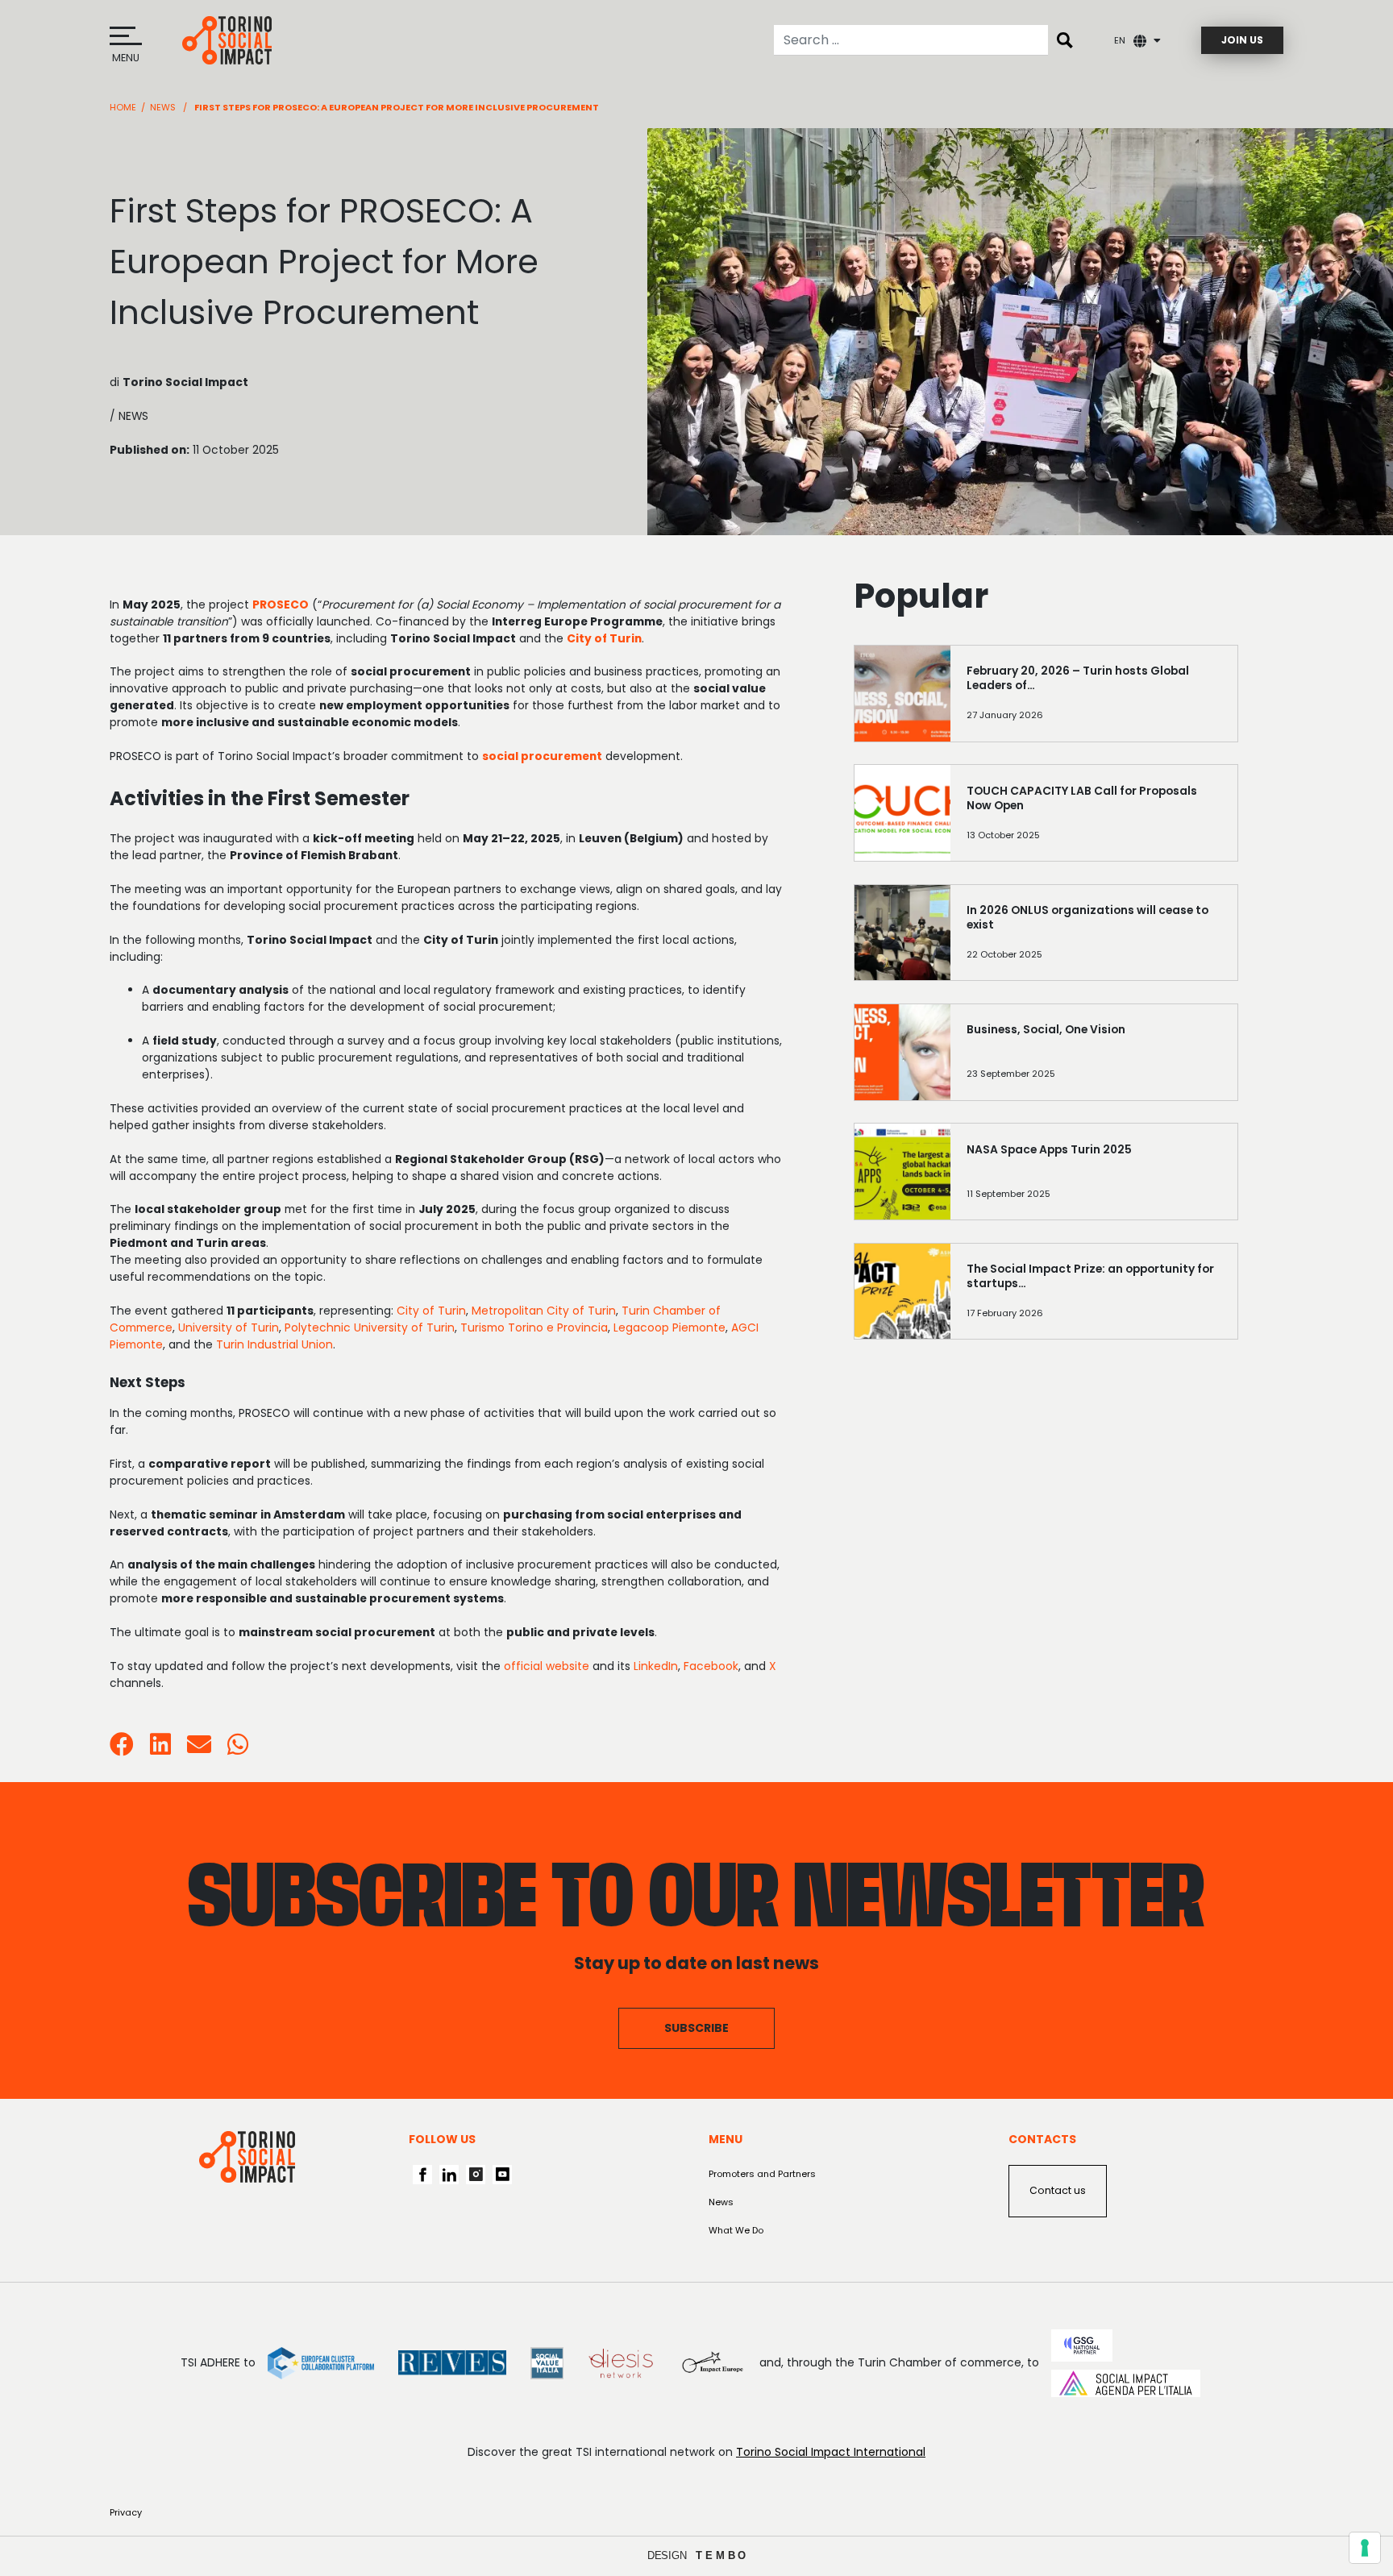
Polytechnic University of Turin (370, 1327)
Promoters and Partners (762, 2174)
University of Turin (229, 1327)
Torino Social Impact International (831, 2452)
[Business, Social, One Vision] (1094, 1058)
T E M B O (721, 2555)
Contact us (1058, 2190)
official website (547, 1666)
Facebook (711, 1666)
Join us (1242, 40)
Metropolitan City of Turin (544, 1311)
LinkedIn (656, 1666)
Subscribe (696, 2028)
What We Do (736, 2230)
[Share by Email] (199, 1749)
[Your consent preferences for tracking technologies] (1365, 2548)
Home (123, 107)
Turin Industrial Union (274, 1344)
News (163, 107)
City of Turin (431, 1311)
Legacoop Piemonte (669, 1327)
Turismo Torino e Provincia (534, 1327)
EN (1120, 40)
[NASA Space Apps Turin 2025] (1094, 1178)
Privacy (126, 2512)
